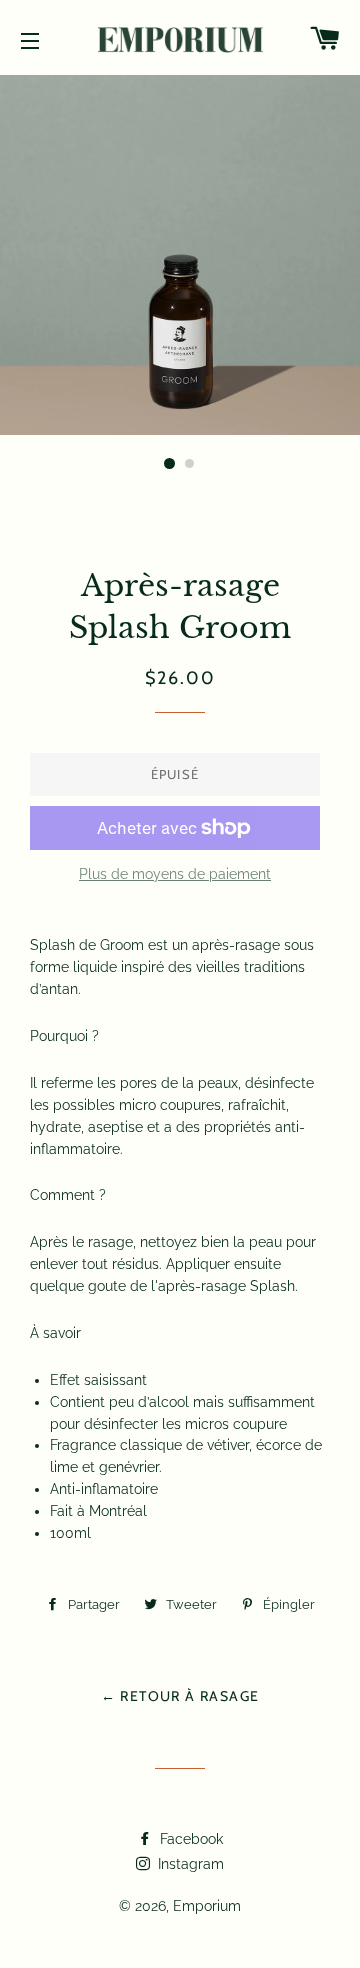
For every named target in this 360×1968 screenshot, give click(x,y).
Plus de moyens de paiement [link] (175, 874)
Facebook (189, 1839)
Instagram (189, 1864)
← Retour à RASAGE (180, 1696)
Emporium (207, 1906)
